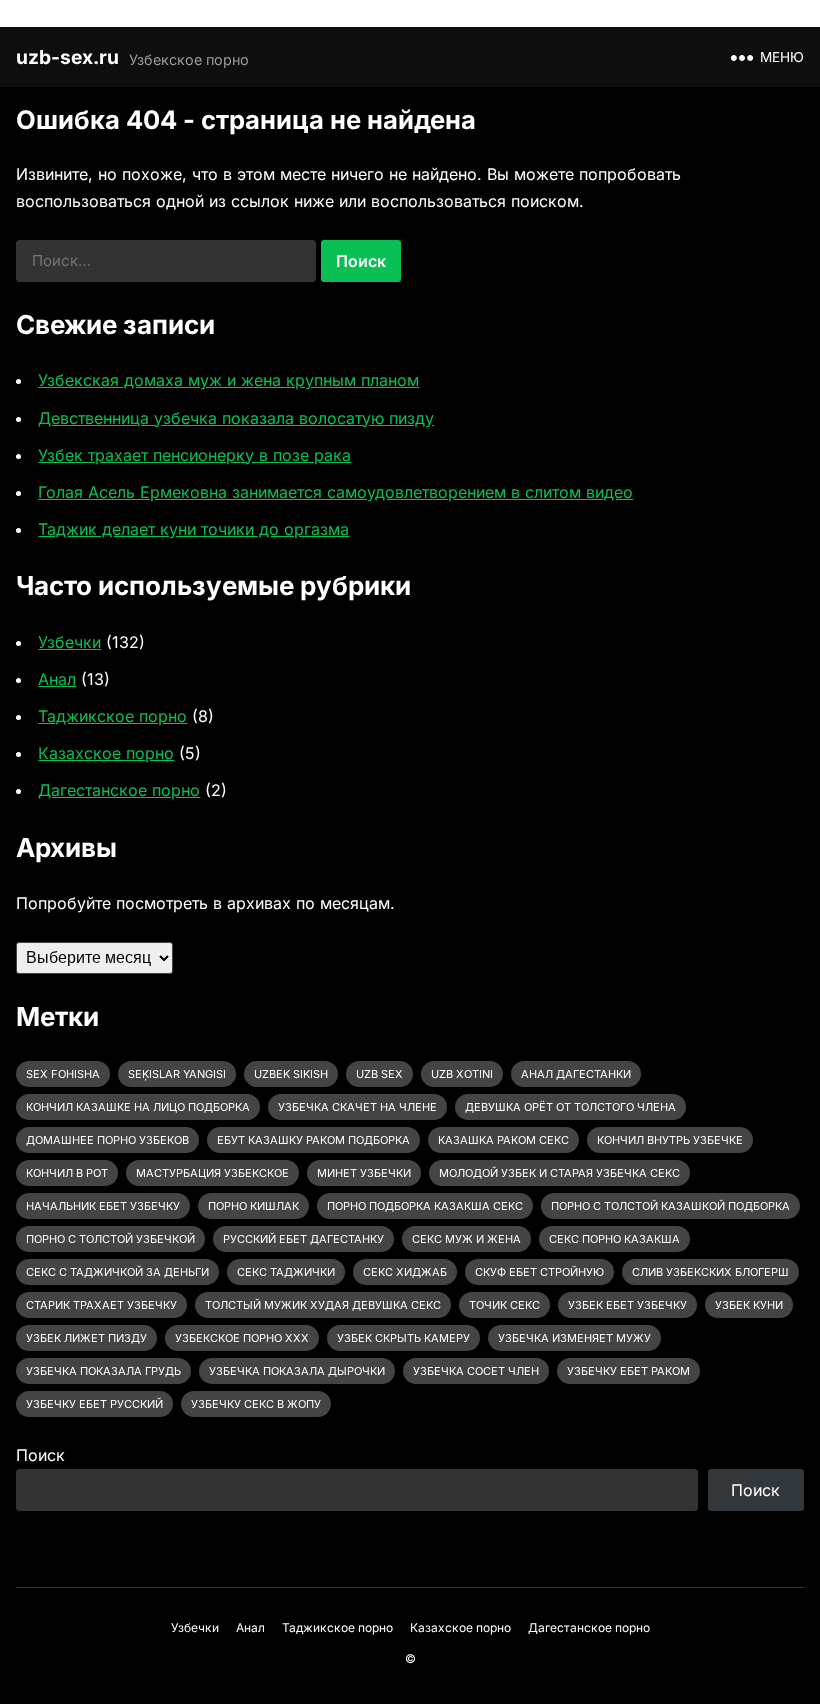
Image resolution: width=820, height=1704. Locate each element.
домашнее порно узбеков (107, 1140)
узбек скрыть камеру (403, 1338)
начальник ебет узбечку (103, 1206)
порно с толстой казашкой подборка (670, 1206)
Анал (57, 679)
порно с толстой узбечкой (110, 1239)
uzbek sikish (291, 1074)
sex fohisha (63, 1074)
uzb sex (379, 1074)
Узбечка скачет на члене (357, 1107)
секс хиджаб (405, 1272)
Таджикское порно (112, 716)
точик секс (504, 1305)
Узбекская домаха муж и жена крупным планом (228, 380)
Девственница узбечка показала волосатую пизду (236, 418)
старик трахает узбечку (101, 1305)
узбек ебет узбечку (627, 1305)
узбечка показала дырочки (297, 1371)
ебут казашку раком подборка (313, 1140)
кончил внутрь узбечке (670, 1140)
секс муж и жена (466, 1239)
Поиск (40, 1455)
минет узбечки (364, 1173)
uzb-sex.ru (67, 57)
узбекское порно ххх (242, 1338)
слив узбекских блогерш (710, 1272)
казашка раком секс (503, 1140)
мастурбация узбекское (212, 1173)
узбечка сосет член (476, 1371)
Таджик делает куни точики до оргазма (193, 529)
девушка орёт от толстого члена (570, 1107)
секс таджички (286, 1272)
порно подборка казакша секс (425, 1206)
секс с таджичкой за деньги (117, 1272)
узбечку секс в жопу (256, 1404)
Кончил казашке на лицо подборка (138, 1107)
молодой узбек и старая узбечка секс (559, 1173)
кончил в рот (67, 1173)
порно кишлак (253, 1206)
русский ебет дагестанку (303, 1239)
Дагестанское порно (119, 790)
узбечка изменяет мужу (574, 1338)
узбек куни (749, 1305)
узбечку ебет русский (94, 1404)
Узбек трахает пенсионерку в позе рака (194, 455)
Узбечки (69, 642)
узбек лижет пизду (86, 1338)
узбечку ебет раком (628, 1371)
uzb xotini (462, 1074)
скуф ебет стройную (539, 1272)
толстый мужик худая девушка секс (323, 1305)
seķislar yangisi (177, 1074)
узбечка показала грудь (103, 1371)
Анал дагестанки (576, 1074)
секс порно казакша (614, 1239)
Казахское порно (106, 753)
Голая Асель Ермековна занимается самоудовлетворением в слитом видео (335, 492)
